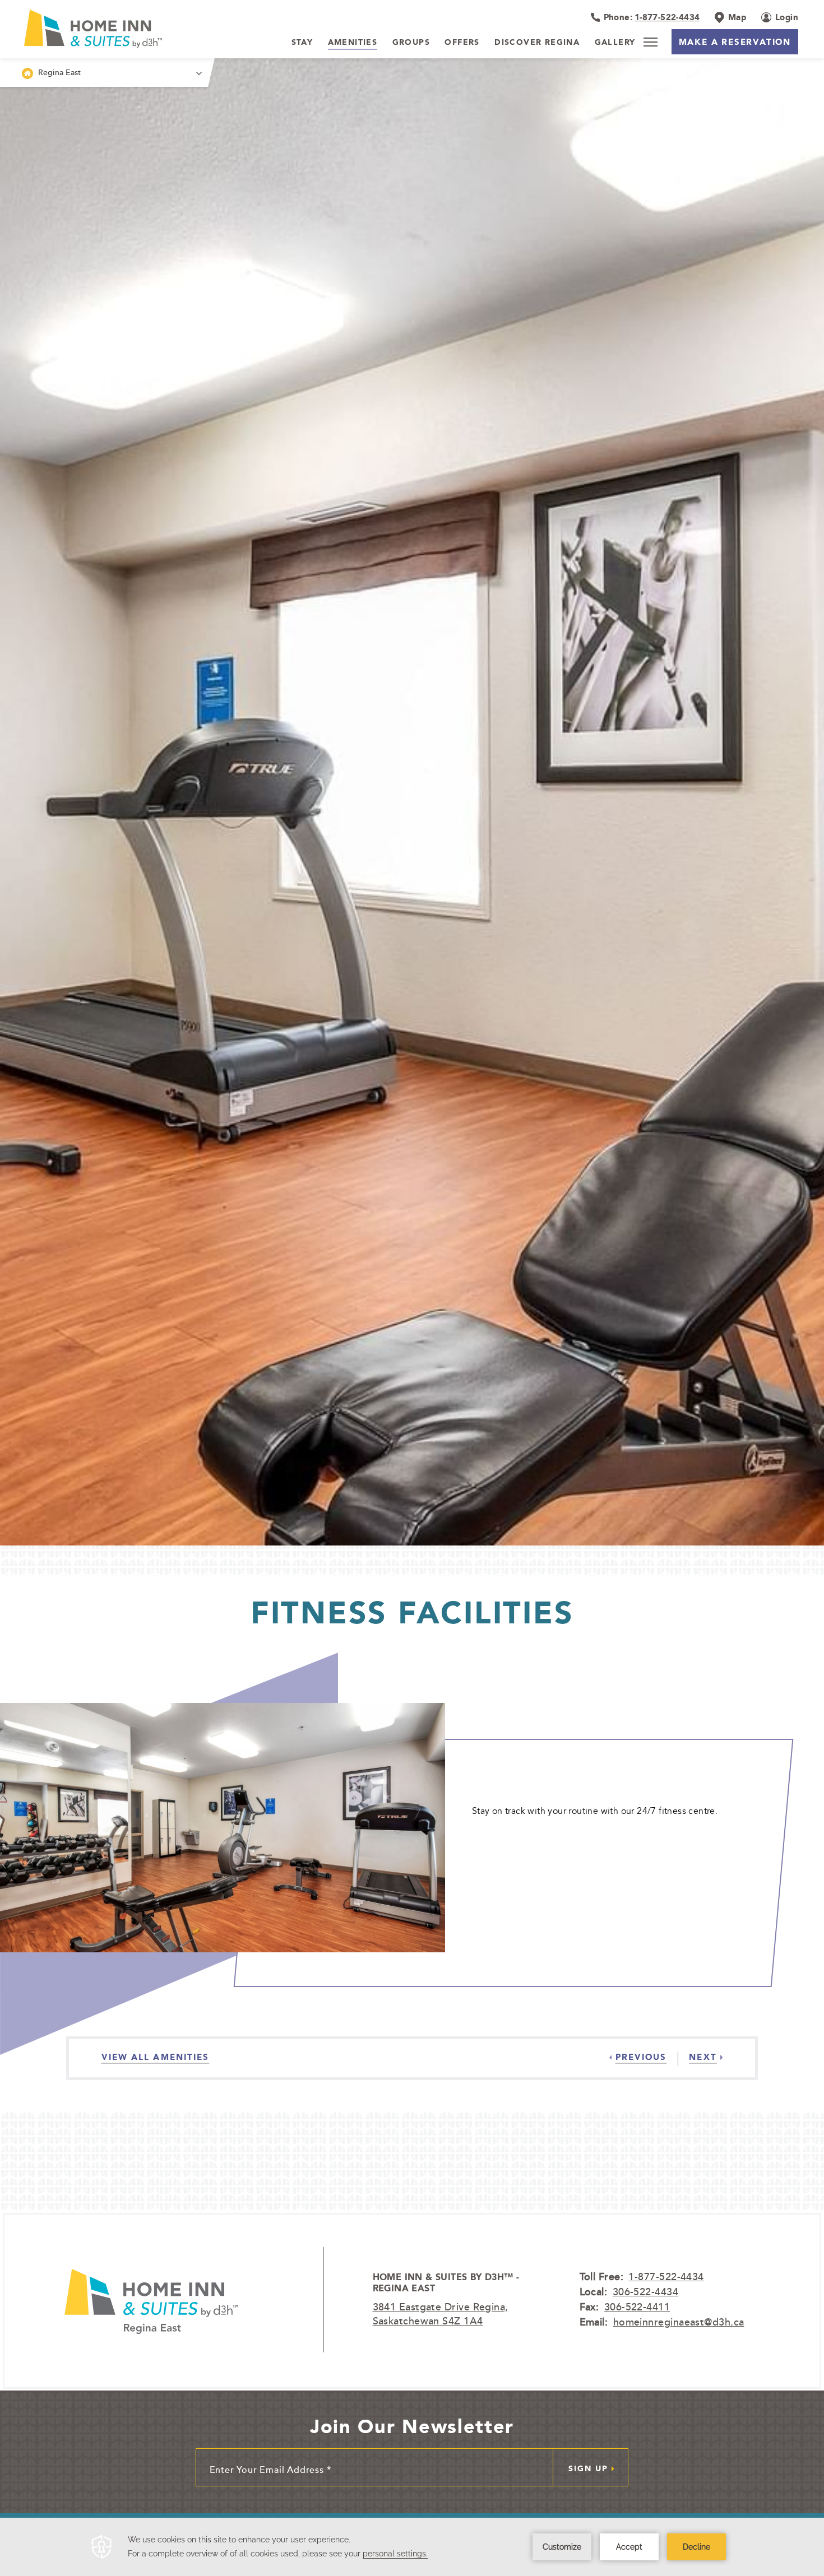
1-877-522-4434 (666, 2276)
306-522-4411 (637, 2306)
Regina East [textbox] (60, 72)
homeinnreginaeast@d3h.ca (679, 2322)
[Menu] (650, 42)
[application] (412, 2547)
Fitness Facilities (412, 1612)
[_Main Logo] (98, 29)
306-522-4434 (645, 2291)
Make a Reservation (735, 42)
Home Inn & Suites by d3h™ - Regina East (446, 2283)
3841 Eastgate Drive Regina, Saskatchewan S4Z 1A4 (441, 2313)
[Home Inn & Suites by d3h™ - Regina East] (151, 2300)
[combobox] (104, 73)
